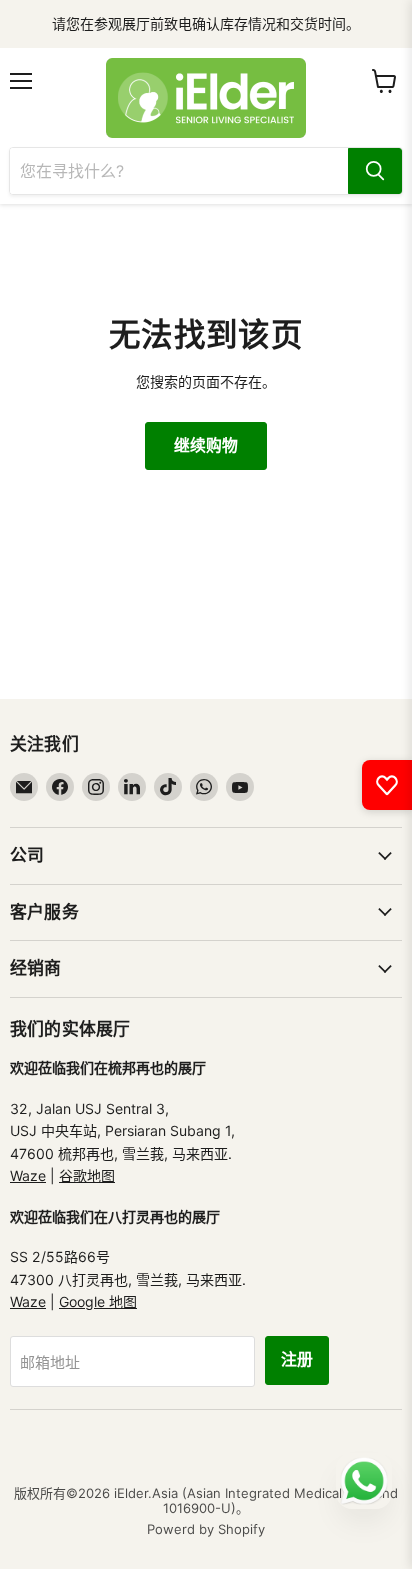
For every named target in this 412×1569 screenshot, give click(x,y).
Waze (28, 1175)
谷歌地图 (87, 1175)
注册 (297, 1360)
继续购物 (206, 446)
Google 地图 (98, 1301)
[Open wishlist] (387, 785)
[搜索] (375, 171)
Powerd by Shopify (206, 1529)
